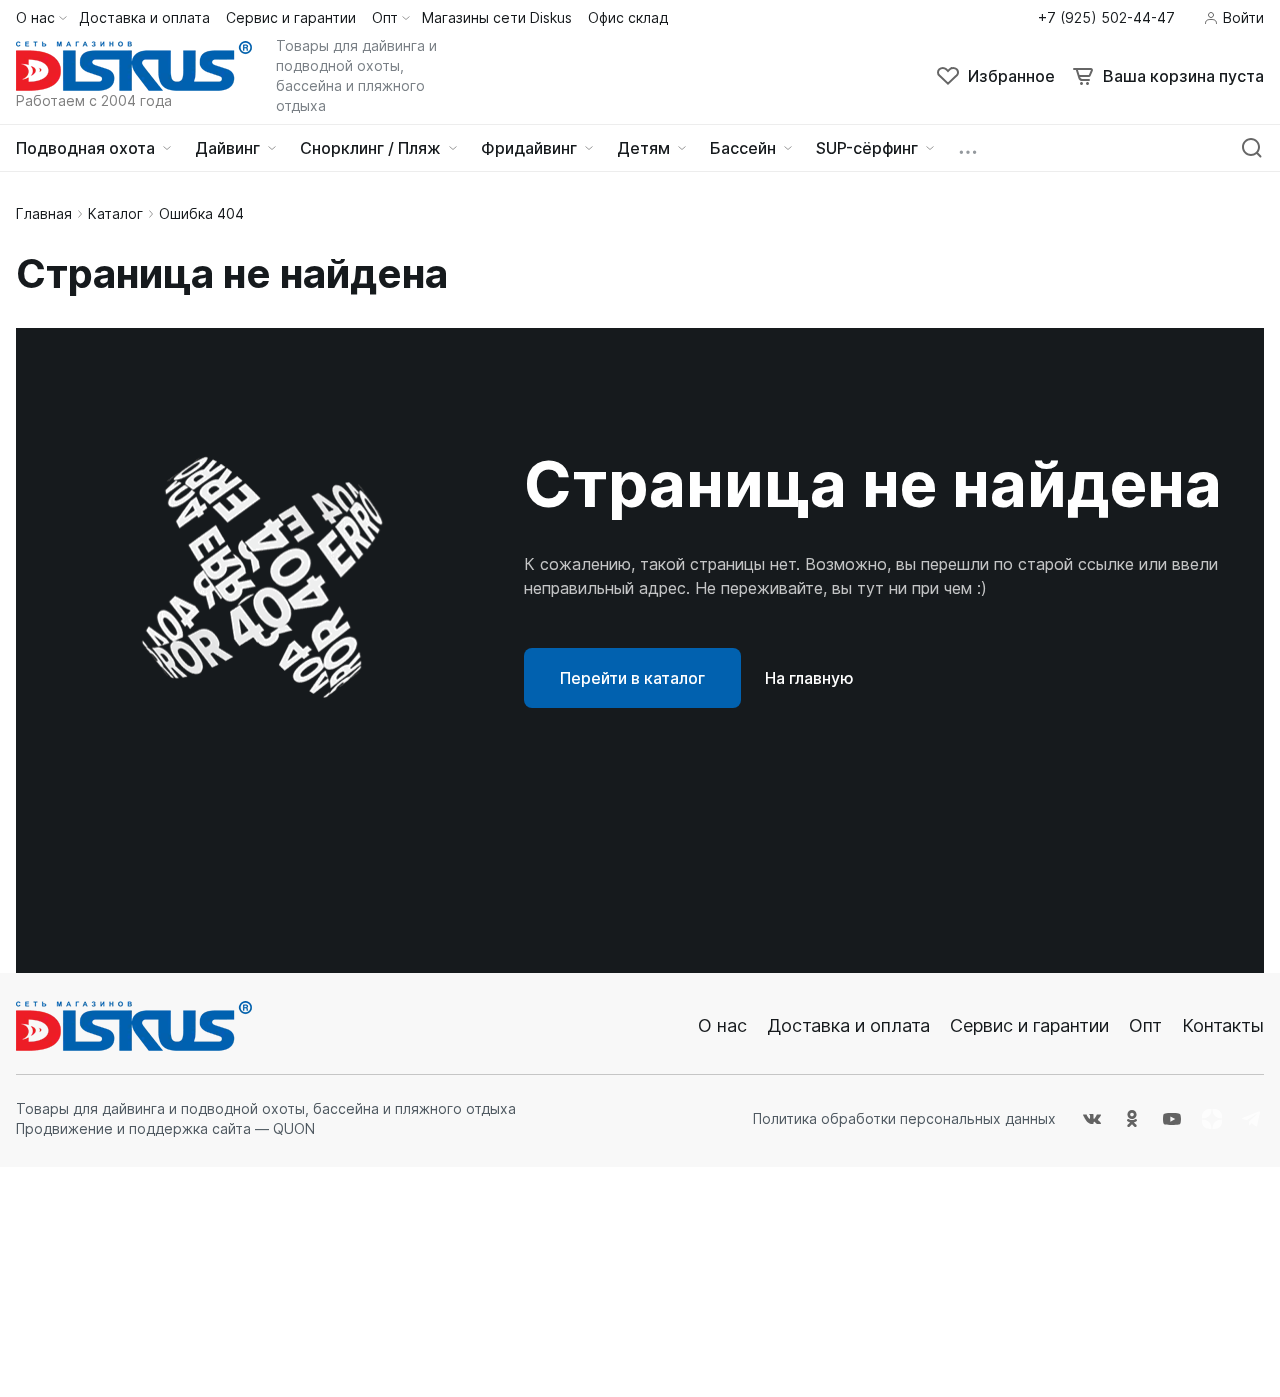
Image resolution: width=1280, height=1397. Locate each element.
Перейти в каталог (632, 678)
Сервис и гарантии (1029, 1025)
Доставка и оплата (848, 1025)
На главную (809, 678)
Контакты (1223, 1025)
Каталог (115, 213)
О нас (722, 1025)
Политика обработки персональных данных (904, 1118)
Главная (44, 213)
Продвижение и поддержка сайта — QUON (165, 1128)
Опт (1145, 1025)
